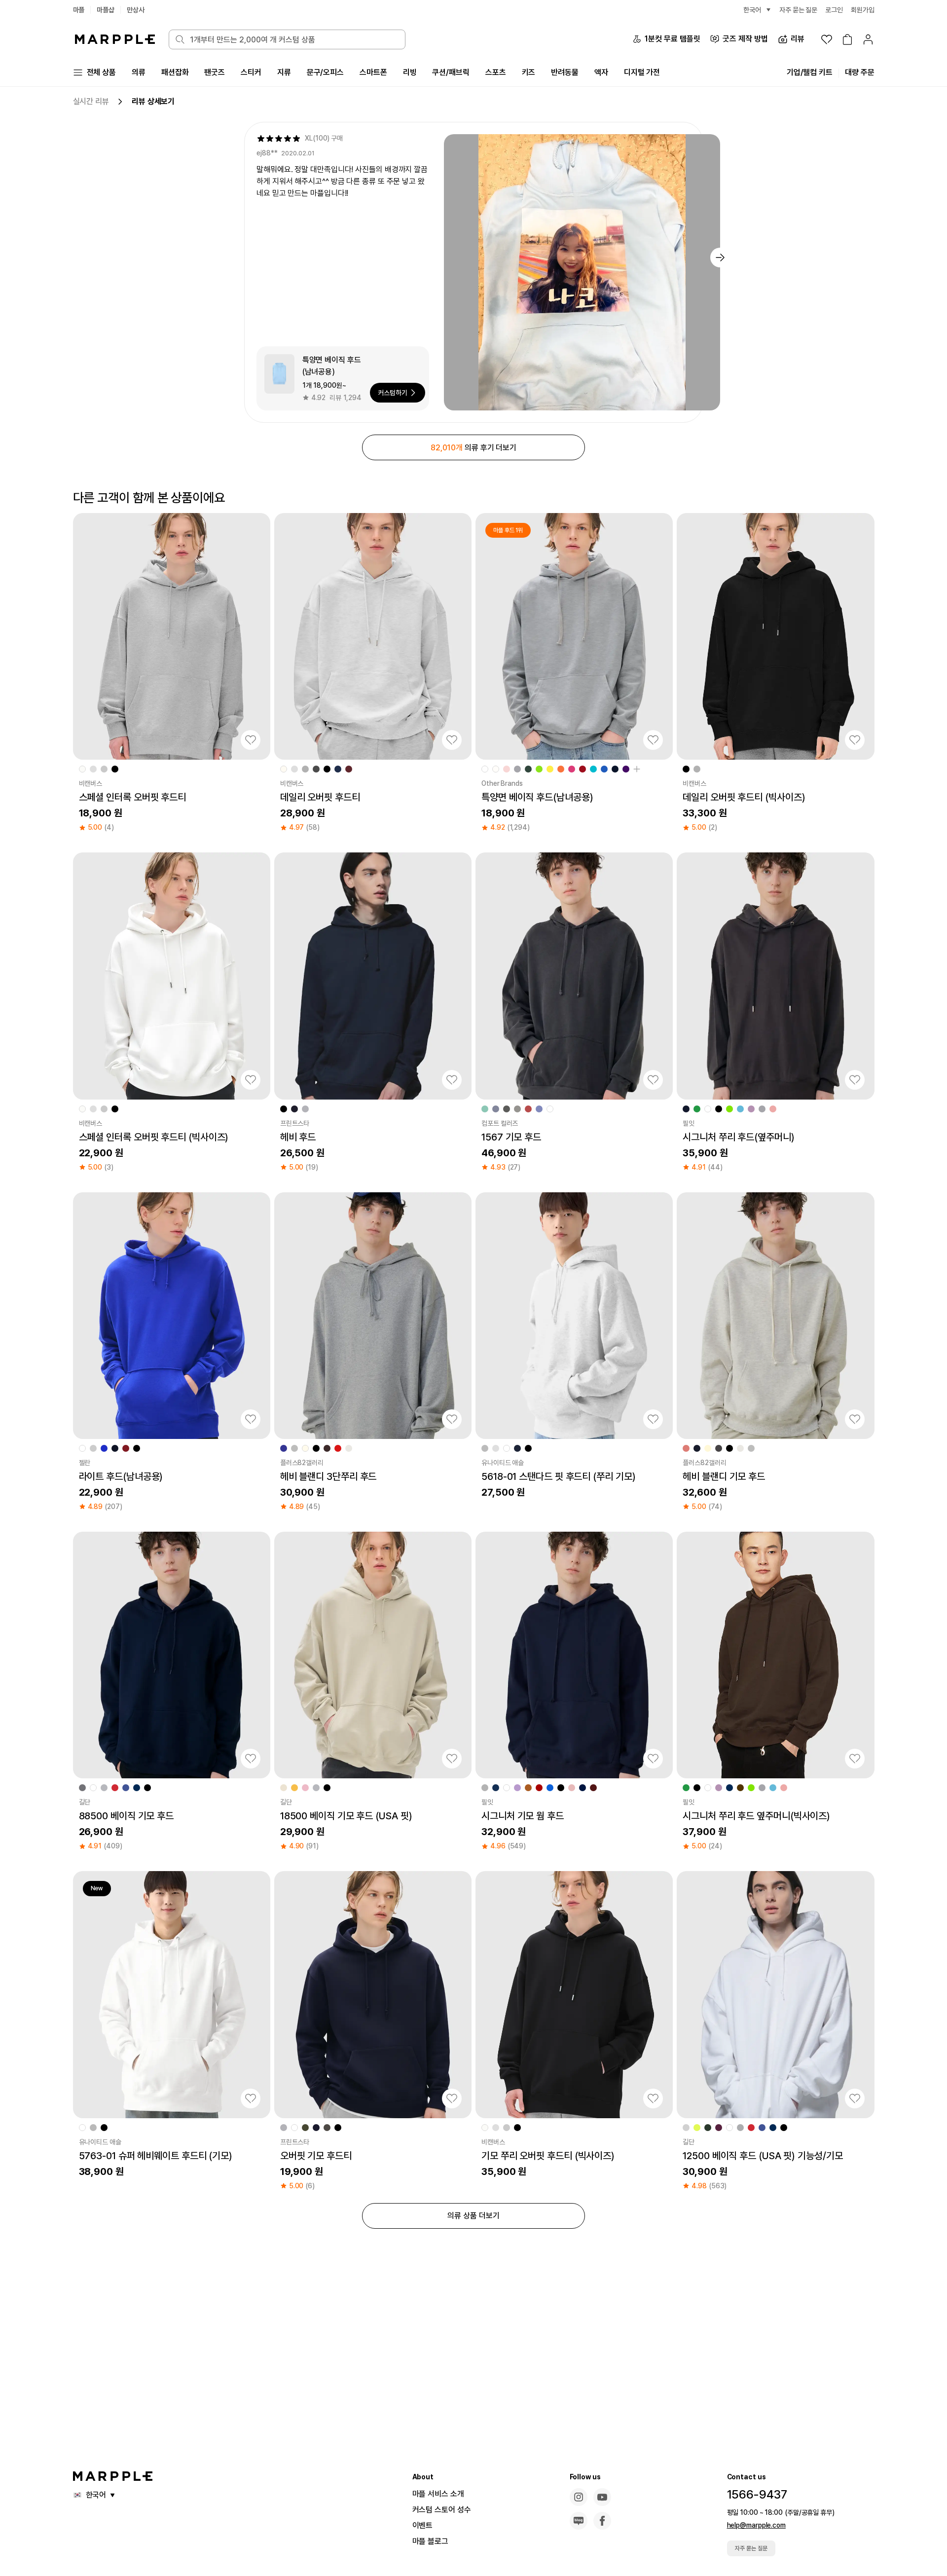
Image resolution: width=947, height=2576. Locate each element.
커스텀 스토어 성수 (442, 2510)
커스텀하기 (393, 393)
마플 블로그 (430, 2541)
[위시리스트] (827, 39)
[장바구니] (847, 39)
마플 (79, 10)
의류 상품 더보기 (473, 2216)
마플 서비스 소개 (438, 2494)
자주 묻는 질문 (751, 2548)
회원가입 (863, 10)
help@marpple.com (756, 2525)
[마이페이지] (868, 39)
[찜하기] (251, 740)
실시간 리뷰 (91, 101)
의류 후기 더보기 (473, 448)
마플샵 (106, 10)
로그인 (834, 10)
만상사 (136, 10)
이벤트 (423, 2525)
